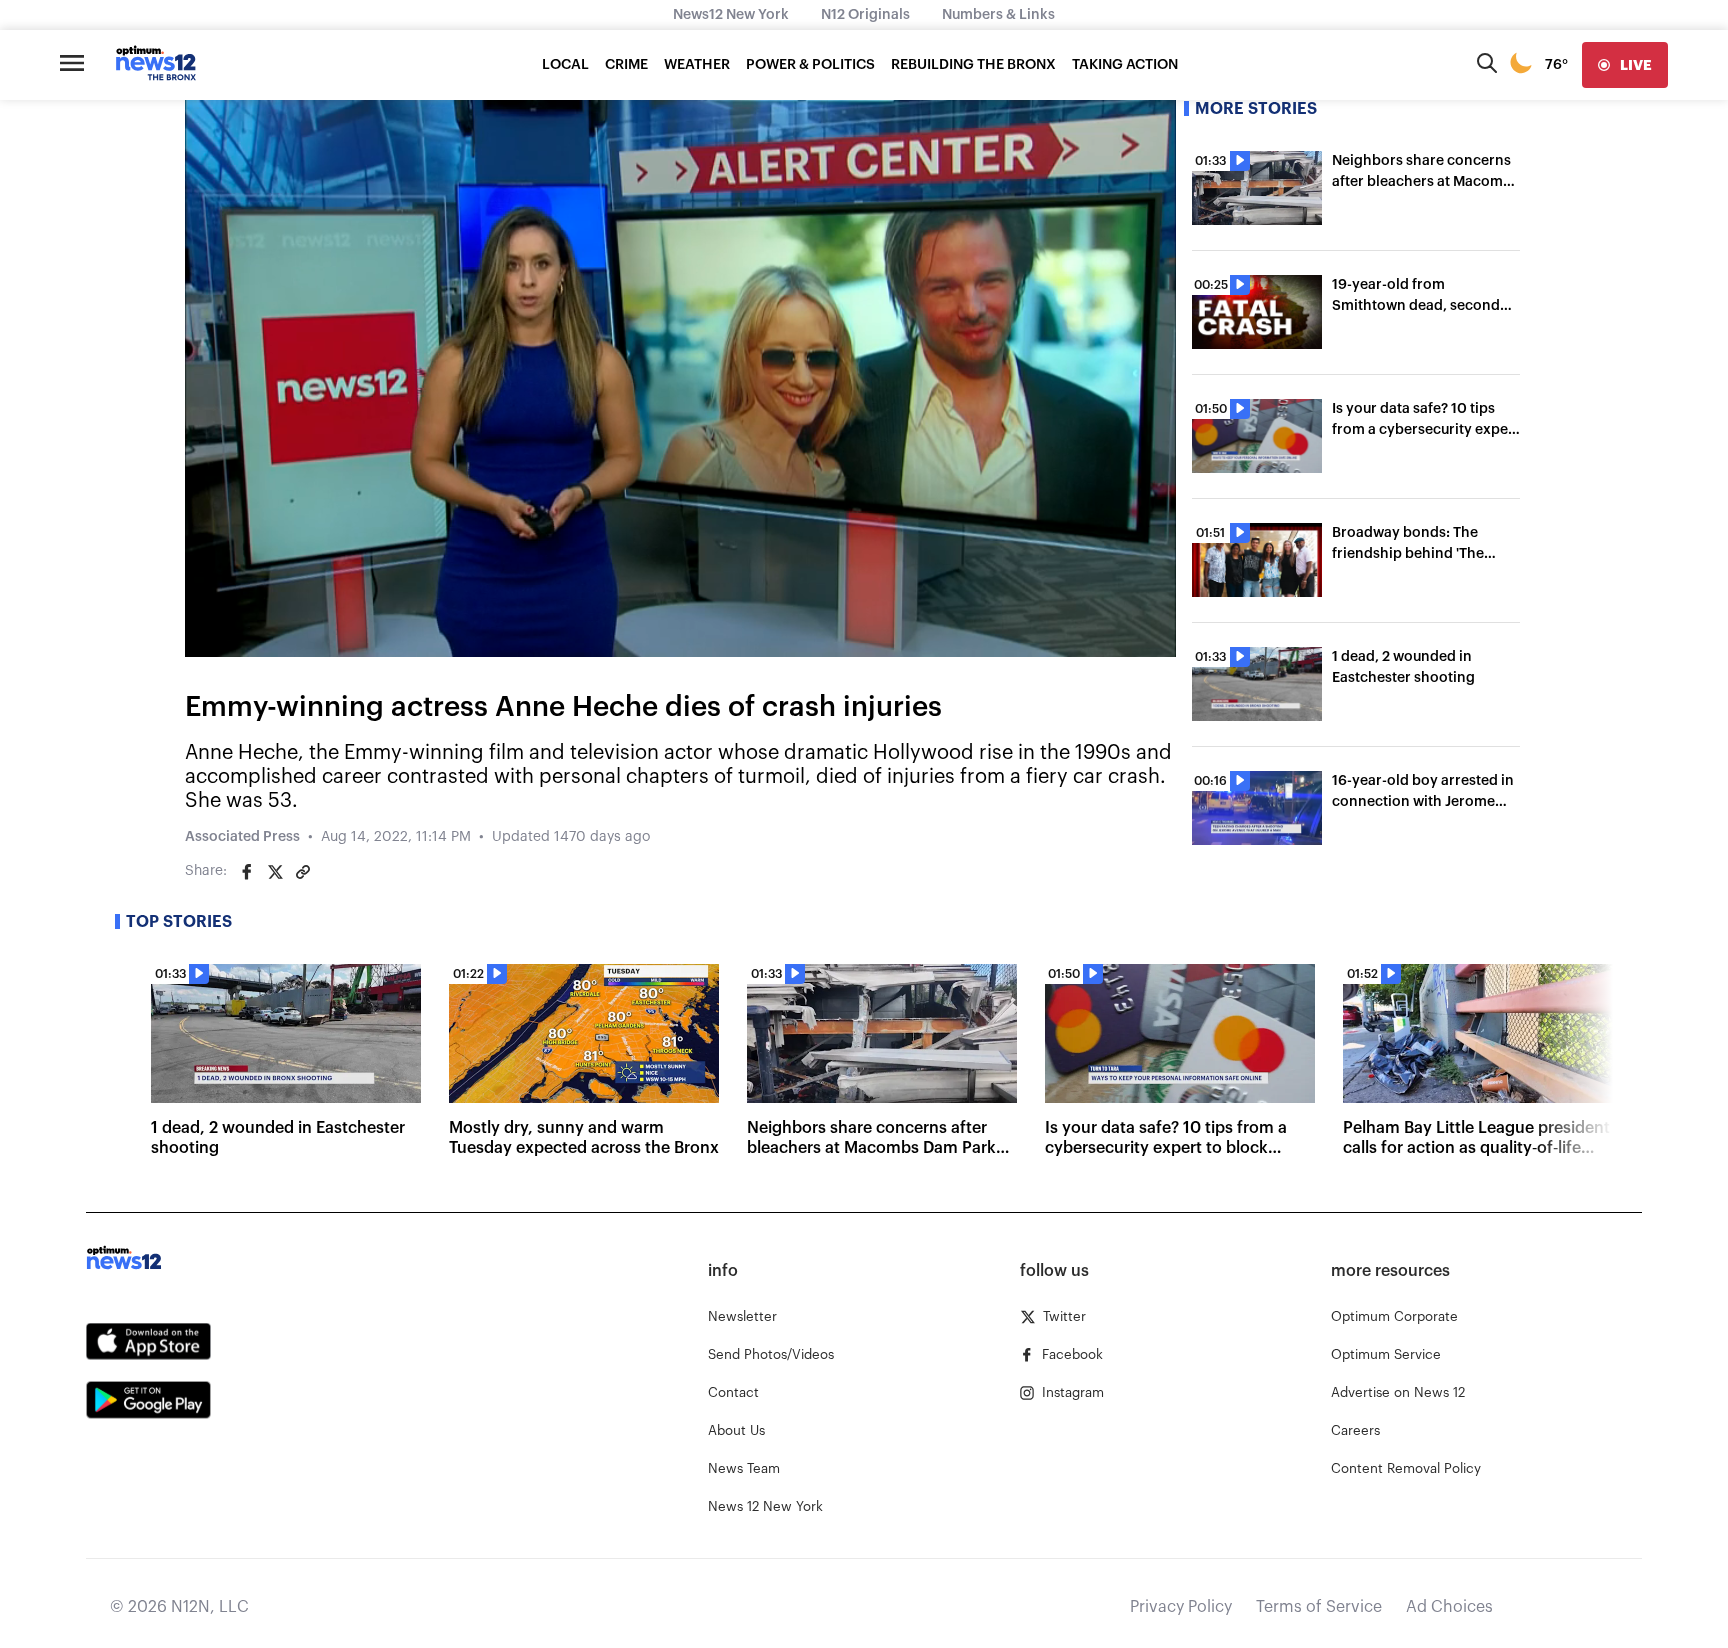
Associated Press (242, 837)
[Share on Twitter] (275, 872)
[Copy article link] (303, 872)
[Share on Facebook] (247, 872)
